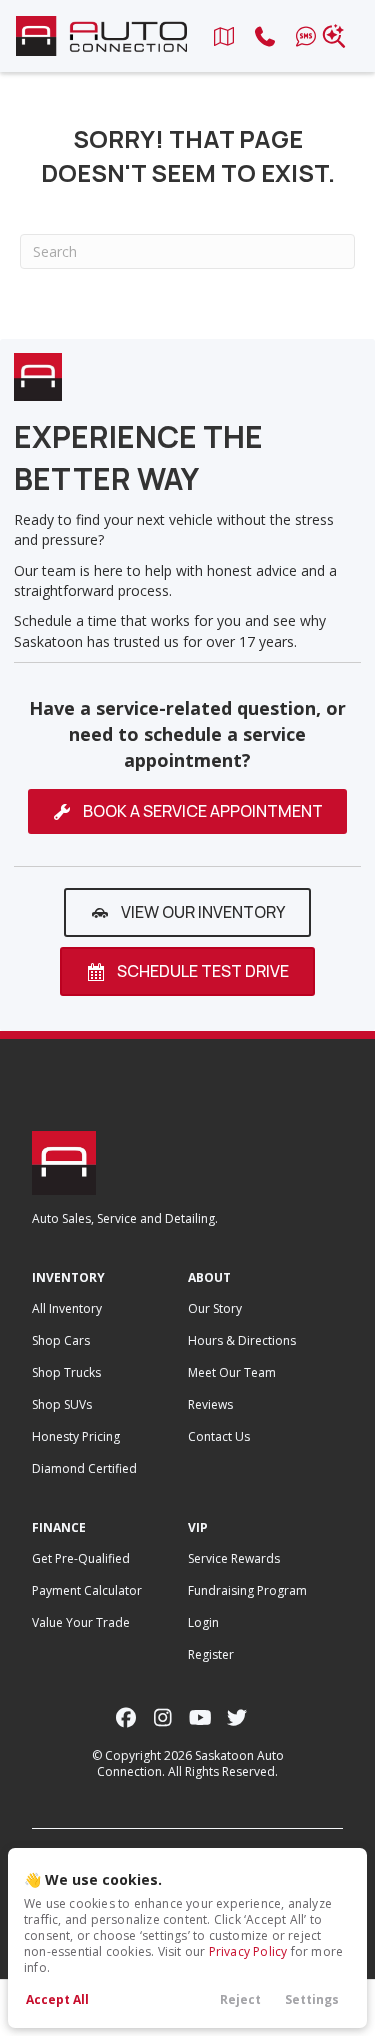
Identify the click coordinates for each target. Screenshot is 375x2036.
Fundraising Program (247, 1590)
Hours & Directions (242, 1340)
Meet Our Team (232, 1372)
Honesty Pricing (76, 1436)
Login (203, 1622)
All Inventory (67, 1308)
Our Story (215, 1308)
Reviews (210, 1404)
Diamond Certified (84, 1468)
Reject (240, 1999)
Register (211, 1654)
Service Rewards (234, 1558)
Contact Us (219, 1436)
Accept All (57, 1999)
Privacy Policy (248, 1951)
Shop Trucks (66, 1372)
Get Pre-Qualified (81, 1558)
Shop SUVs (62, 1404)
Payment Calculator (87, 1590)
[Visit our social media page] (126, 1717)
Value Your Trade (81, 1622)
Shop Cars (61, 1340)
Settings (312, 1999)
